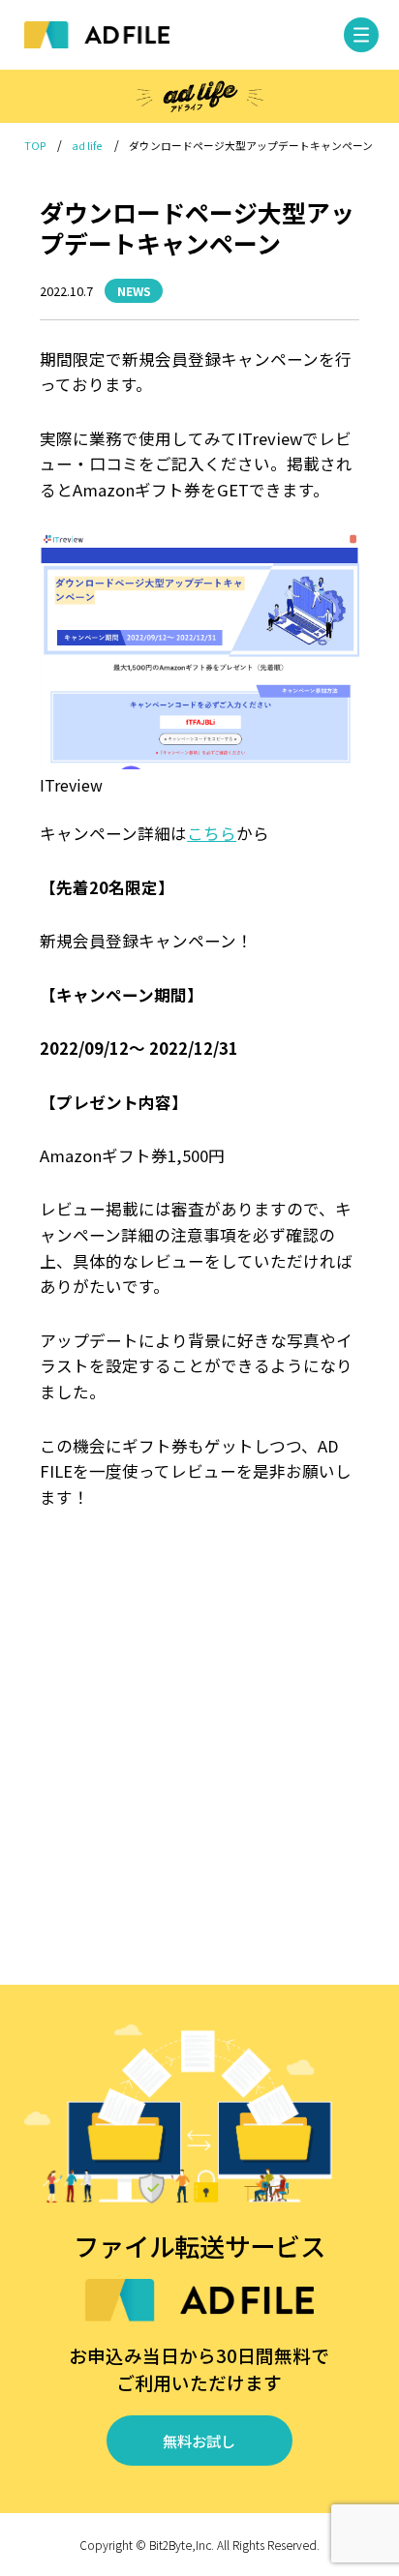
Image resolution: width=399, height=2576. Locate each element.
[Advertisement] (199, 1750)
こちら (212, 833)
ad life (87, 146)
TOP (35, 146)
